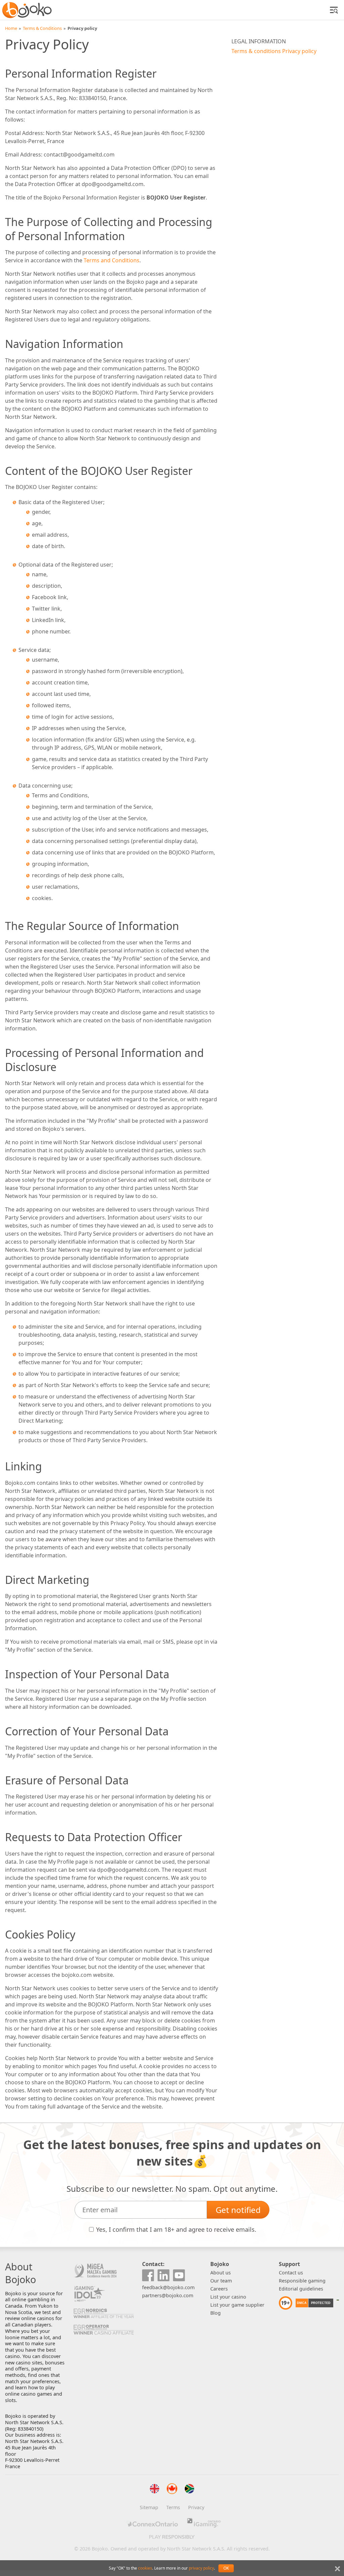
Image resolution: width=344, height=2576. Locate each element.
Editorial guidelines (301, 2289)
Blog (216, 2313)
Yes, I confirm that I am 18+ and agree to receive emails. (176, 2229)
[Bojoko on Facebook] (148, 2276)
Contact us (291, 2273)
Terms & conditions (256, 51)
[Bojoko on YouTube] (179, 2276)
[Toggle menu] (334, 10)
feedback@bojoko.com (168, 2287)
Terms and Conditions (112, 260)
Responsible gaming (302, 2281)
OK (226, 2568)
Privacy (196, 2507)
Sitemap (149, 2507)
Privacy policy (299, 51)
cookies (145, 2568)
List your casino (228, 2297)
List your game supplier (237, 2305)
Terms (173, 2507)
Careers (219, 2289)
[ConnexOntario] (152, 2523)
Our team (221, 2281)
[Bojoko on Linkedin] (164, 2276)
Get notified (238, 2210)
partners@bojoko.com (168, 2295)
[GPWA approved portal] (338, 2303)
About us (221, 2273)
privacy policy (201, 2568)
